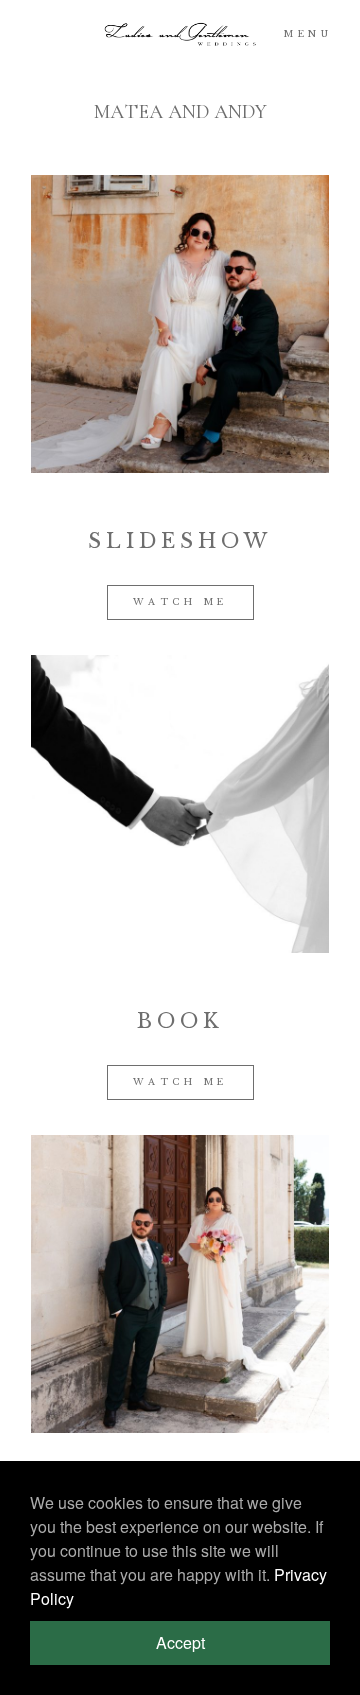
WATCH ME (180, 601)
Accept (180, 1642)
